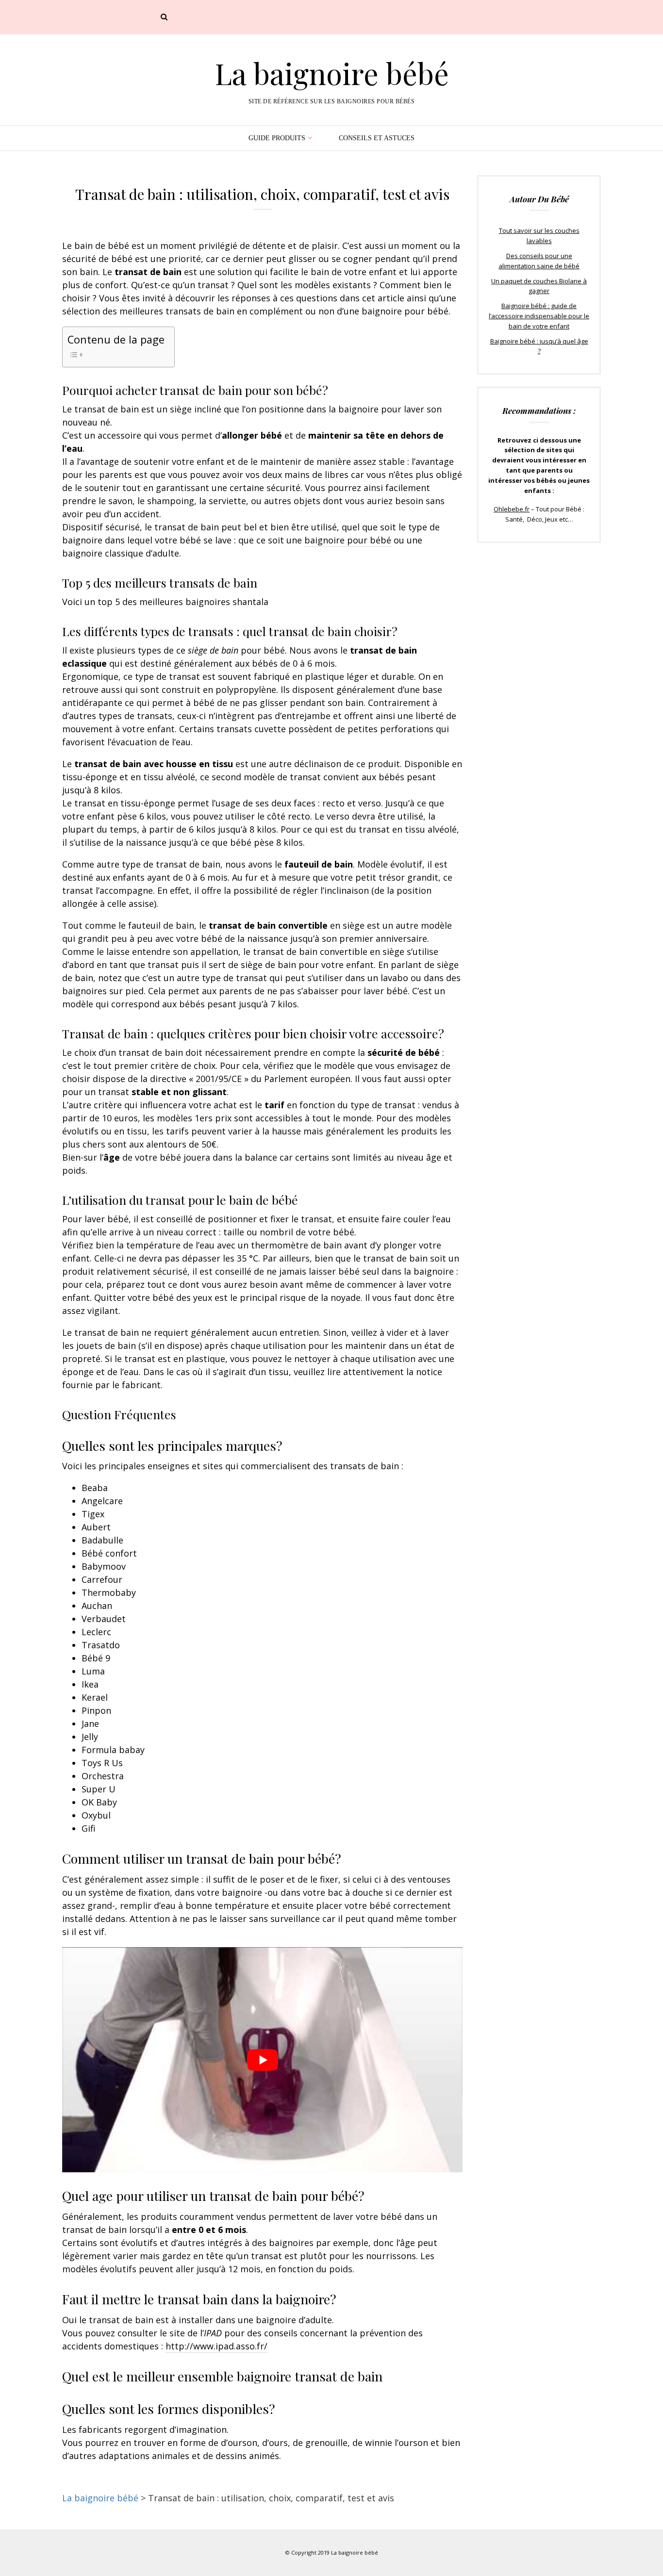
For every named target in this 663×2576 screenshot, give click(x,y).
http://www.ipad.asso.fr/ (216, 2346)
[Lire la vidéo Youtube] (262, 2060)
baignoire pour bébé (348, 540)
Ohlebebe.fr (512, 509)
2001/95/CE (217, 1079)
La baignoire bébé (332, 73)
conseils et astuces (377, 138)
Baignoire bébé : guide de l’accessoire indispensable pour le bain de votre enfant (539, 316)
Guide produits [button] (277, 138)
